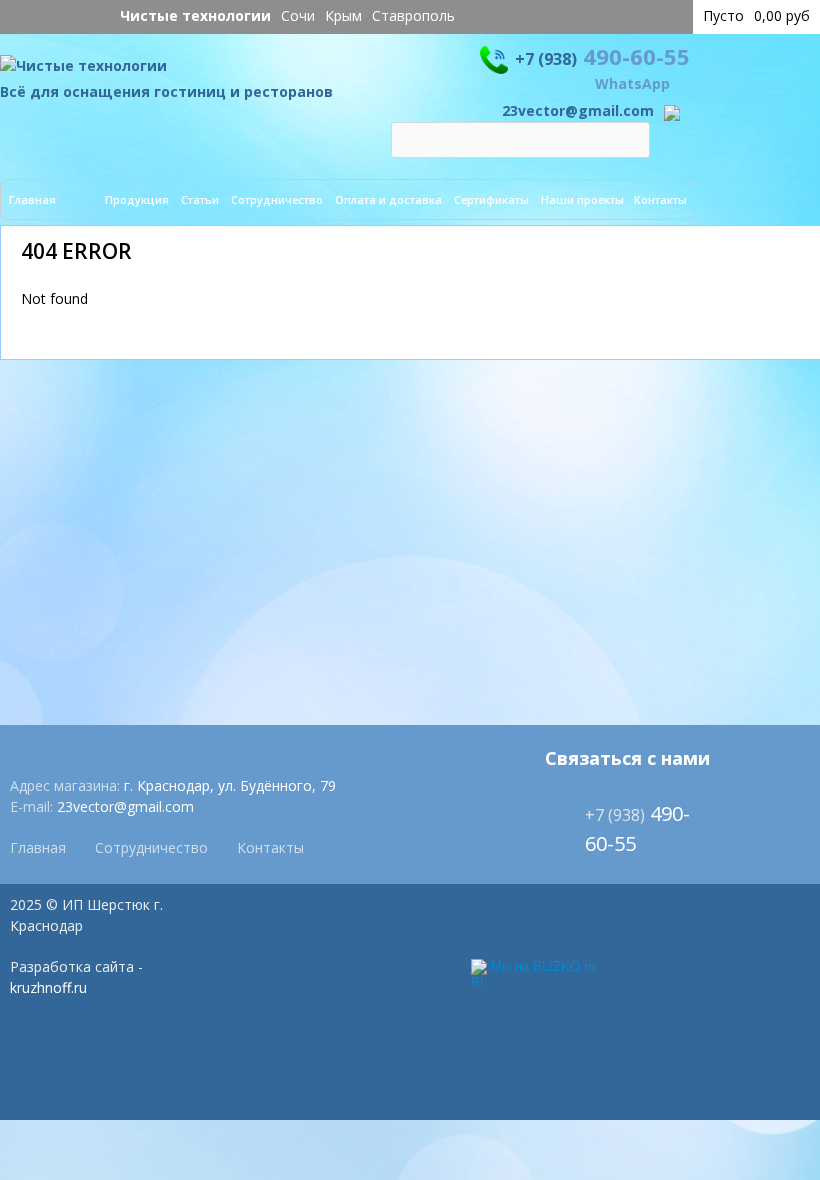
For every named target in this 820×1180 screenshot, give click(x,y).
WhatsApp (632, 83)
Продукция (137, 199)
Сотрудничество (277, 199)
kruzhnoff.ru (48, 987)
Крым (343, 15)
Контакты (660, 199)
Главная (32, 199)
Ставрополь (413, 15)
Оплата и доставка (388, 199)
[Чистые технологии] (83, 70)
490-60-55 (602, 56)
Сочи (298, 15)
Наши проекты (582, 199)
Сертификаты (491, 199)
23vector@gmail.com (578, 110)
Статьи (200, 199)
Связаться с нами (627, 758)
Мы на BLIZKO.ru (543, 966)
